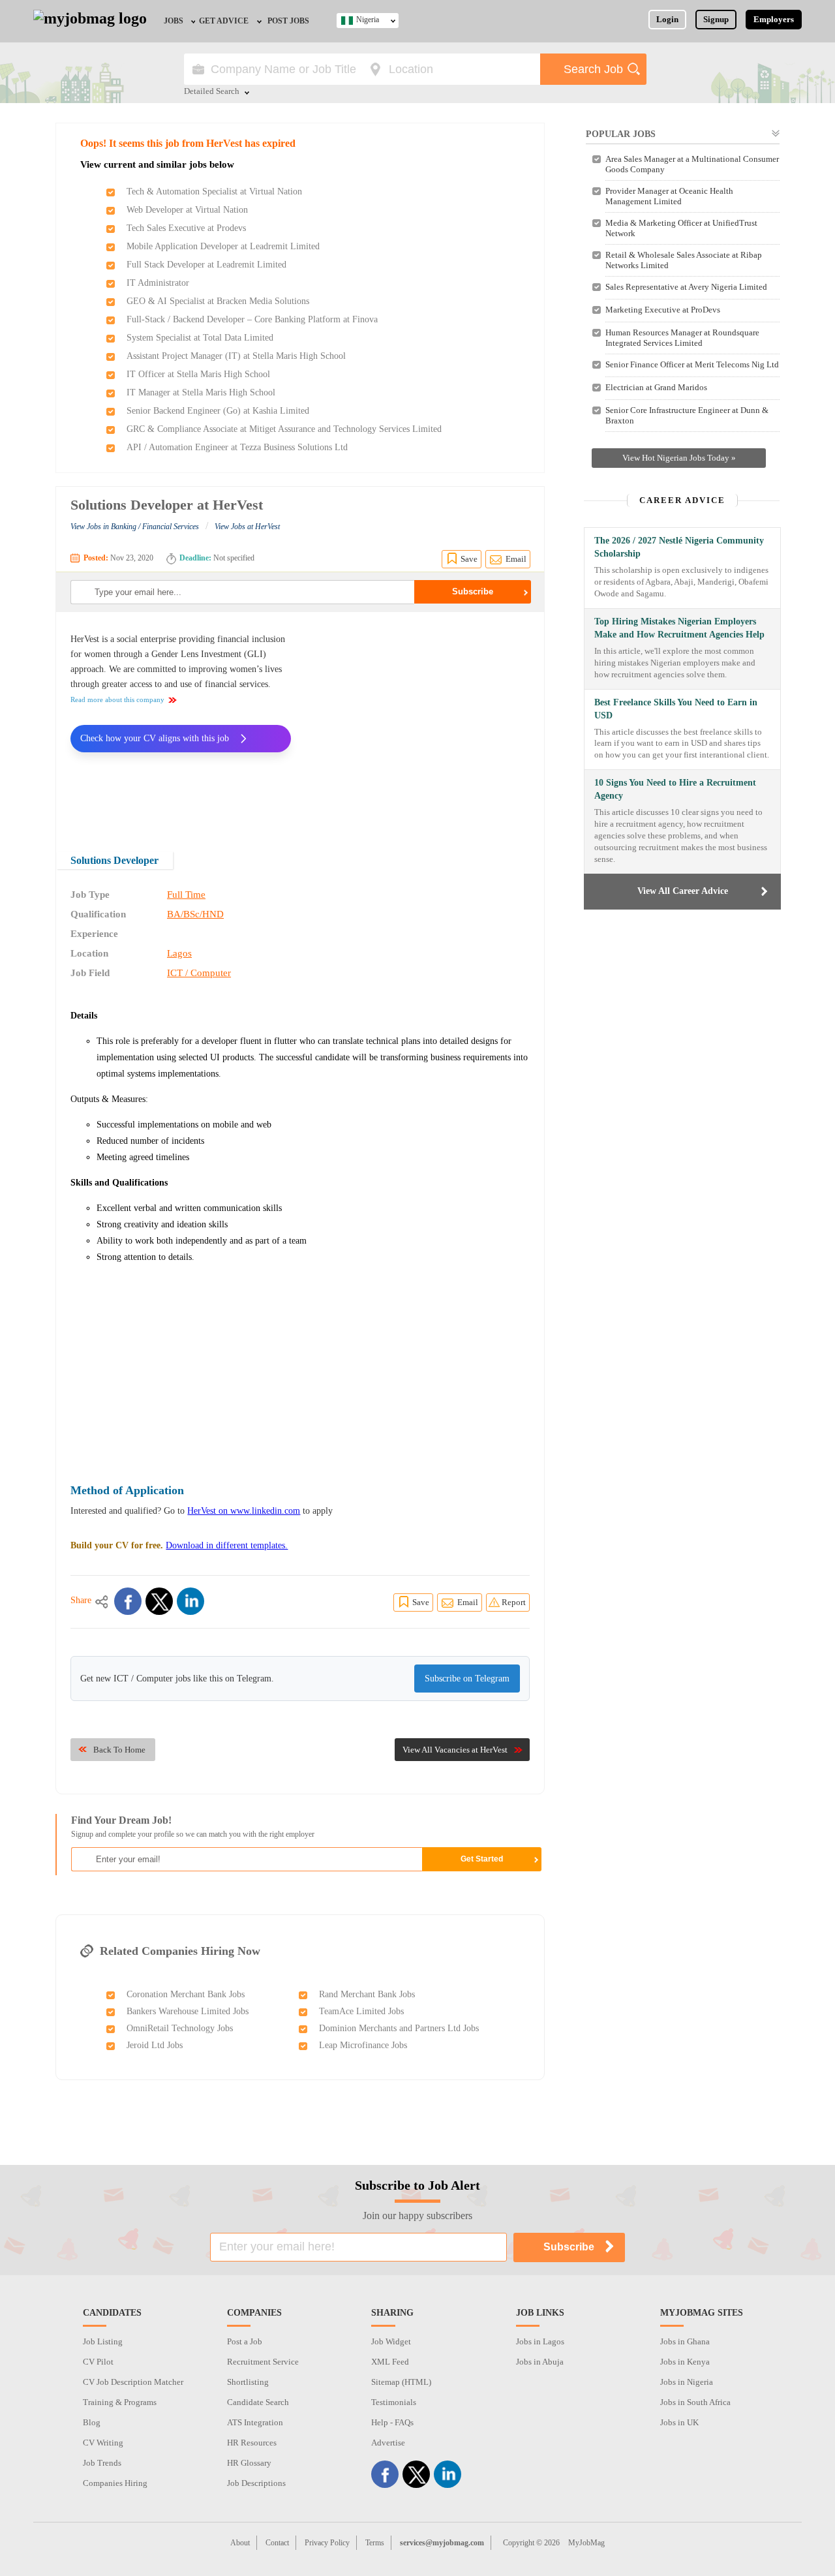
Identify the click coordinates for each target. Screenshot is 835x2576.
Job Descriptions (256, 2483)
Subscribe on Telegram (467, 1679)
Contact (277, 2543)
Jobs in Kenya (685, 2362)
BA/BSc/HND (195, 914)
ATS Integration (255, 2422)
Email (516, 559)
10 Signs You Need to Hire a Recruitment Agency (675, 789)
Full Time (186, 895)
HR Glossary (249, 2463)
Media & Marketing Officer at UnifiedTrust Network (681, 228)
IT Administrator (158, 283)
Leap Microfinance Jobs (363, 2045)
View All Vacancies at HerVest (455, 1750)
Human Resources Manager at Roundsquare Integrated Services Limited (682, 338)
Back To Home (119, 1750)
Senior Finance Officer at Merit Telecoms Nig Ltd (692, 364)
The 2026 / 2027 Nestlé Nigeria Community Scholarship (679, 547)
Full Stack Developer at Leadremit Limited (206, 265)
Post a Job (245, 2341)
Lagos (179, 953)
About (240, 2543)
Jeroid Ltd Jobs (155, 2045)
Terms (375, 2543)
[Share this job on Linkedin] (190, 1601)
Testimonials (394, 2402)
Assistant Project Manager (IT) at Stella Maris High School (236, 356)
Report (514, 1602)
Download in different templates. (227, 1545)
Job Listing (103, 2341)
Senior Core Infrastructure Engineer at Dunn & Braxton (687, 415)
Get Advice (224, 21)
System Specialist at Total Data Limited (200, 338)
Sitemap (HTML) (401, 2382)
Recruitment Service (263, 2362)
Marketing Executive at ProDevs (663, 310)
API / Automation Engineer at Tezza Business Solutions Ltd (237, 447)
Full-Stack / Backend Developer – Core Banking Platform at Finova (252, 319)
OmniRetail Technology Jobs (180, 2028)
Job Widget (391, 2341)
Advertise (388, 2443)
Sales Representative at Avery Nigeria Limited (686, 287)
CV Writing (103, 2443)
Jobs (174, 21)
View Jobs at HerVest (247, 527)
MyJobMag (586, 2543)
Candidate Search (258, 2402)
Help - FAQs (392, 2422)
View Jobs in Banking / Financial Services (135, 527)
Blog (92, 2422)
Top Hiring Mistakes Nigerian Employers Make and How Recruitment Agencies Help (679, 628)
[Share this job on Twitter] (159, 1601)
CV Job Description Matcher (133, 2382)
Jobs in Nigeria (687, 2382)
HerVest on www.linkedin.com (244, 1511)
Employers (774, 19)
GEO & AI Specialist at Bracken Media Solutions (218, 301)
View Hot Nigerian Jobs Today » (679, 458)
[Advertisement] (420, 723)
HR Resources (252, 2443)
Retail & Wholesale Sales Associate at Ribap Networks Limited (684, 260)
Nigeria (368, 20)
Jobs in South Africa (695, 2402)
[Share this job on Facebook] (128, 1601)
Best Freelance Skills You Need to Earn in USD (676, 709)
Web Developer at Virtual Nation (187, 210)
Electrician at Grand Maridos (656, 387)
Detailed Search (212, 92)
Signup (716, 19)
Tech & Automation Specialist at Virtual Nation (214, 192)
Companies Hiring (115, 2483)
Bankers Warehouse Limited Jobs (188, 2011)
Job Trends (102, 2463)
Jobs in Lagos (540, 2341)
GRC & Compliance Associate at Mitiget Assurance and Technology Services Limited (284, 429)
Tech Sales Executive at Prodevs (186, 228)
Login (667, 19)
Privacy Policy (327, 2543)
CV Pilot (98, 2362)
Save (469, 559)
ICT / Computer (199, 973)
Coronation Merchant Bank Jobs (186, 1994)
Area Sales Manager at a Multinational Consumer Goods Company (692, 164)
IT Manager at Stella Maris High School (201, 392)
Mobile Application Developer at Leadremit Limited (223, 246)
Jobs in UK (679, 2422)
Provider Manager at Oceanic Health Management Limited (669, 196)
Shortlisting (248, 2382)
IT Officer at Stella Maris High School (198, 374)
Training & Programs (120, 2402)
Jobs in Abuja (540, 2362)
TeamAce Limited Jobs (361, 2011)
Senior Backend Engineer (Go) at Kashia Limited (218, 411)
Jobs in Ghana (685, 2341)
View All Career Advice (683, 891)
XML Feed (390, 2362)
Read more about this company (117, 699)
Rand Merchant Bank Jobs (367, 1994)
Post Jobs (288, 21)
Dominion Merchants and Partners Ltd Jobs (399, 2028)
